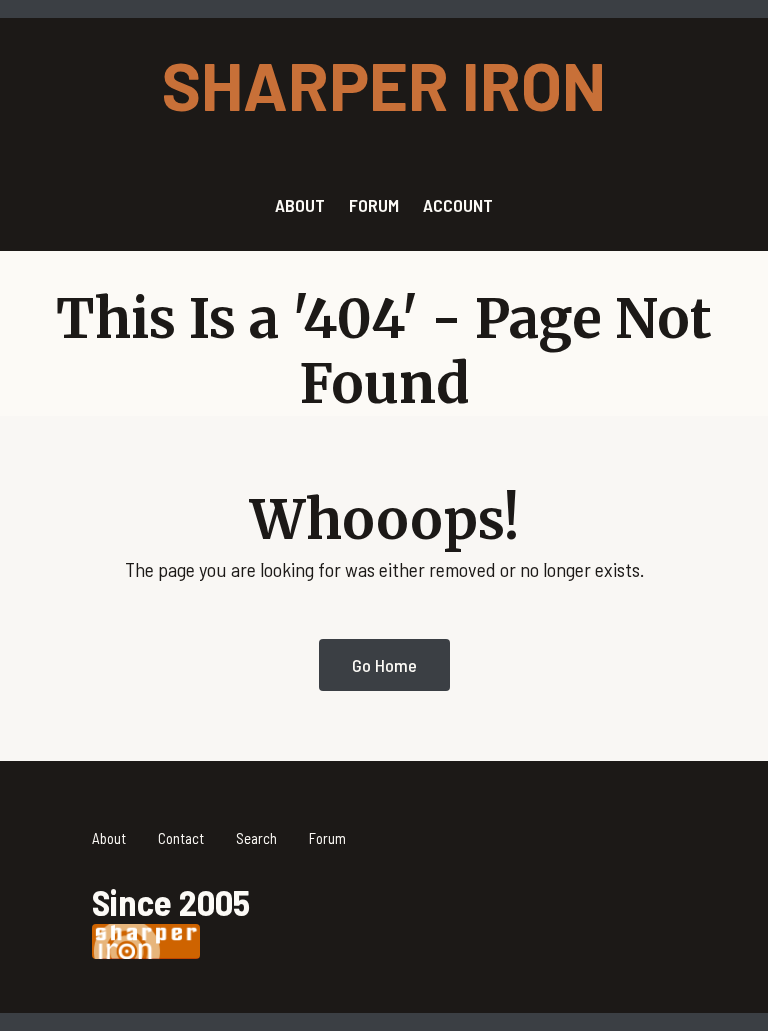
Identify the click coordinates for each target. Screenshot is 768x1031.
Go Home (384, 665)
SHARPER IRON (384, 84)
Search (256, 838)
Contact (181, 838)
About (109, 838)
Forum (327, 838)
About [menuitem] (300, 205)
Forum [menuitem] (374, 205)
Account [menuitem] (458, 205)
